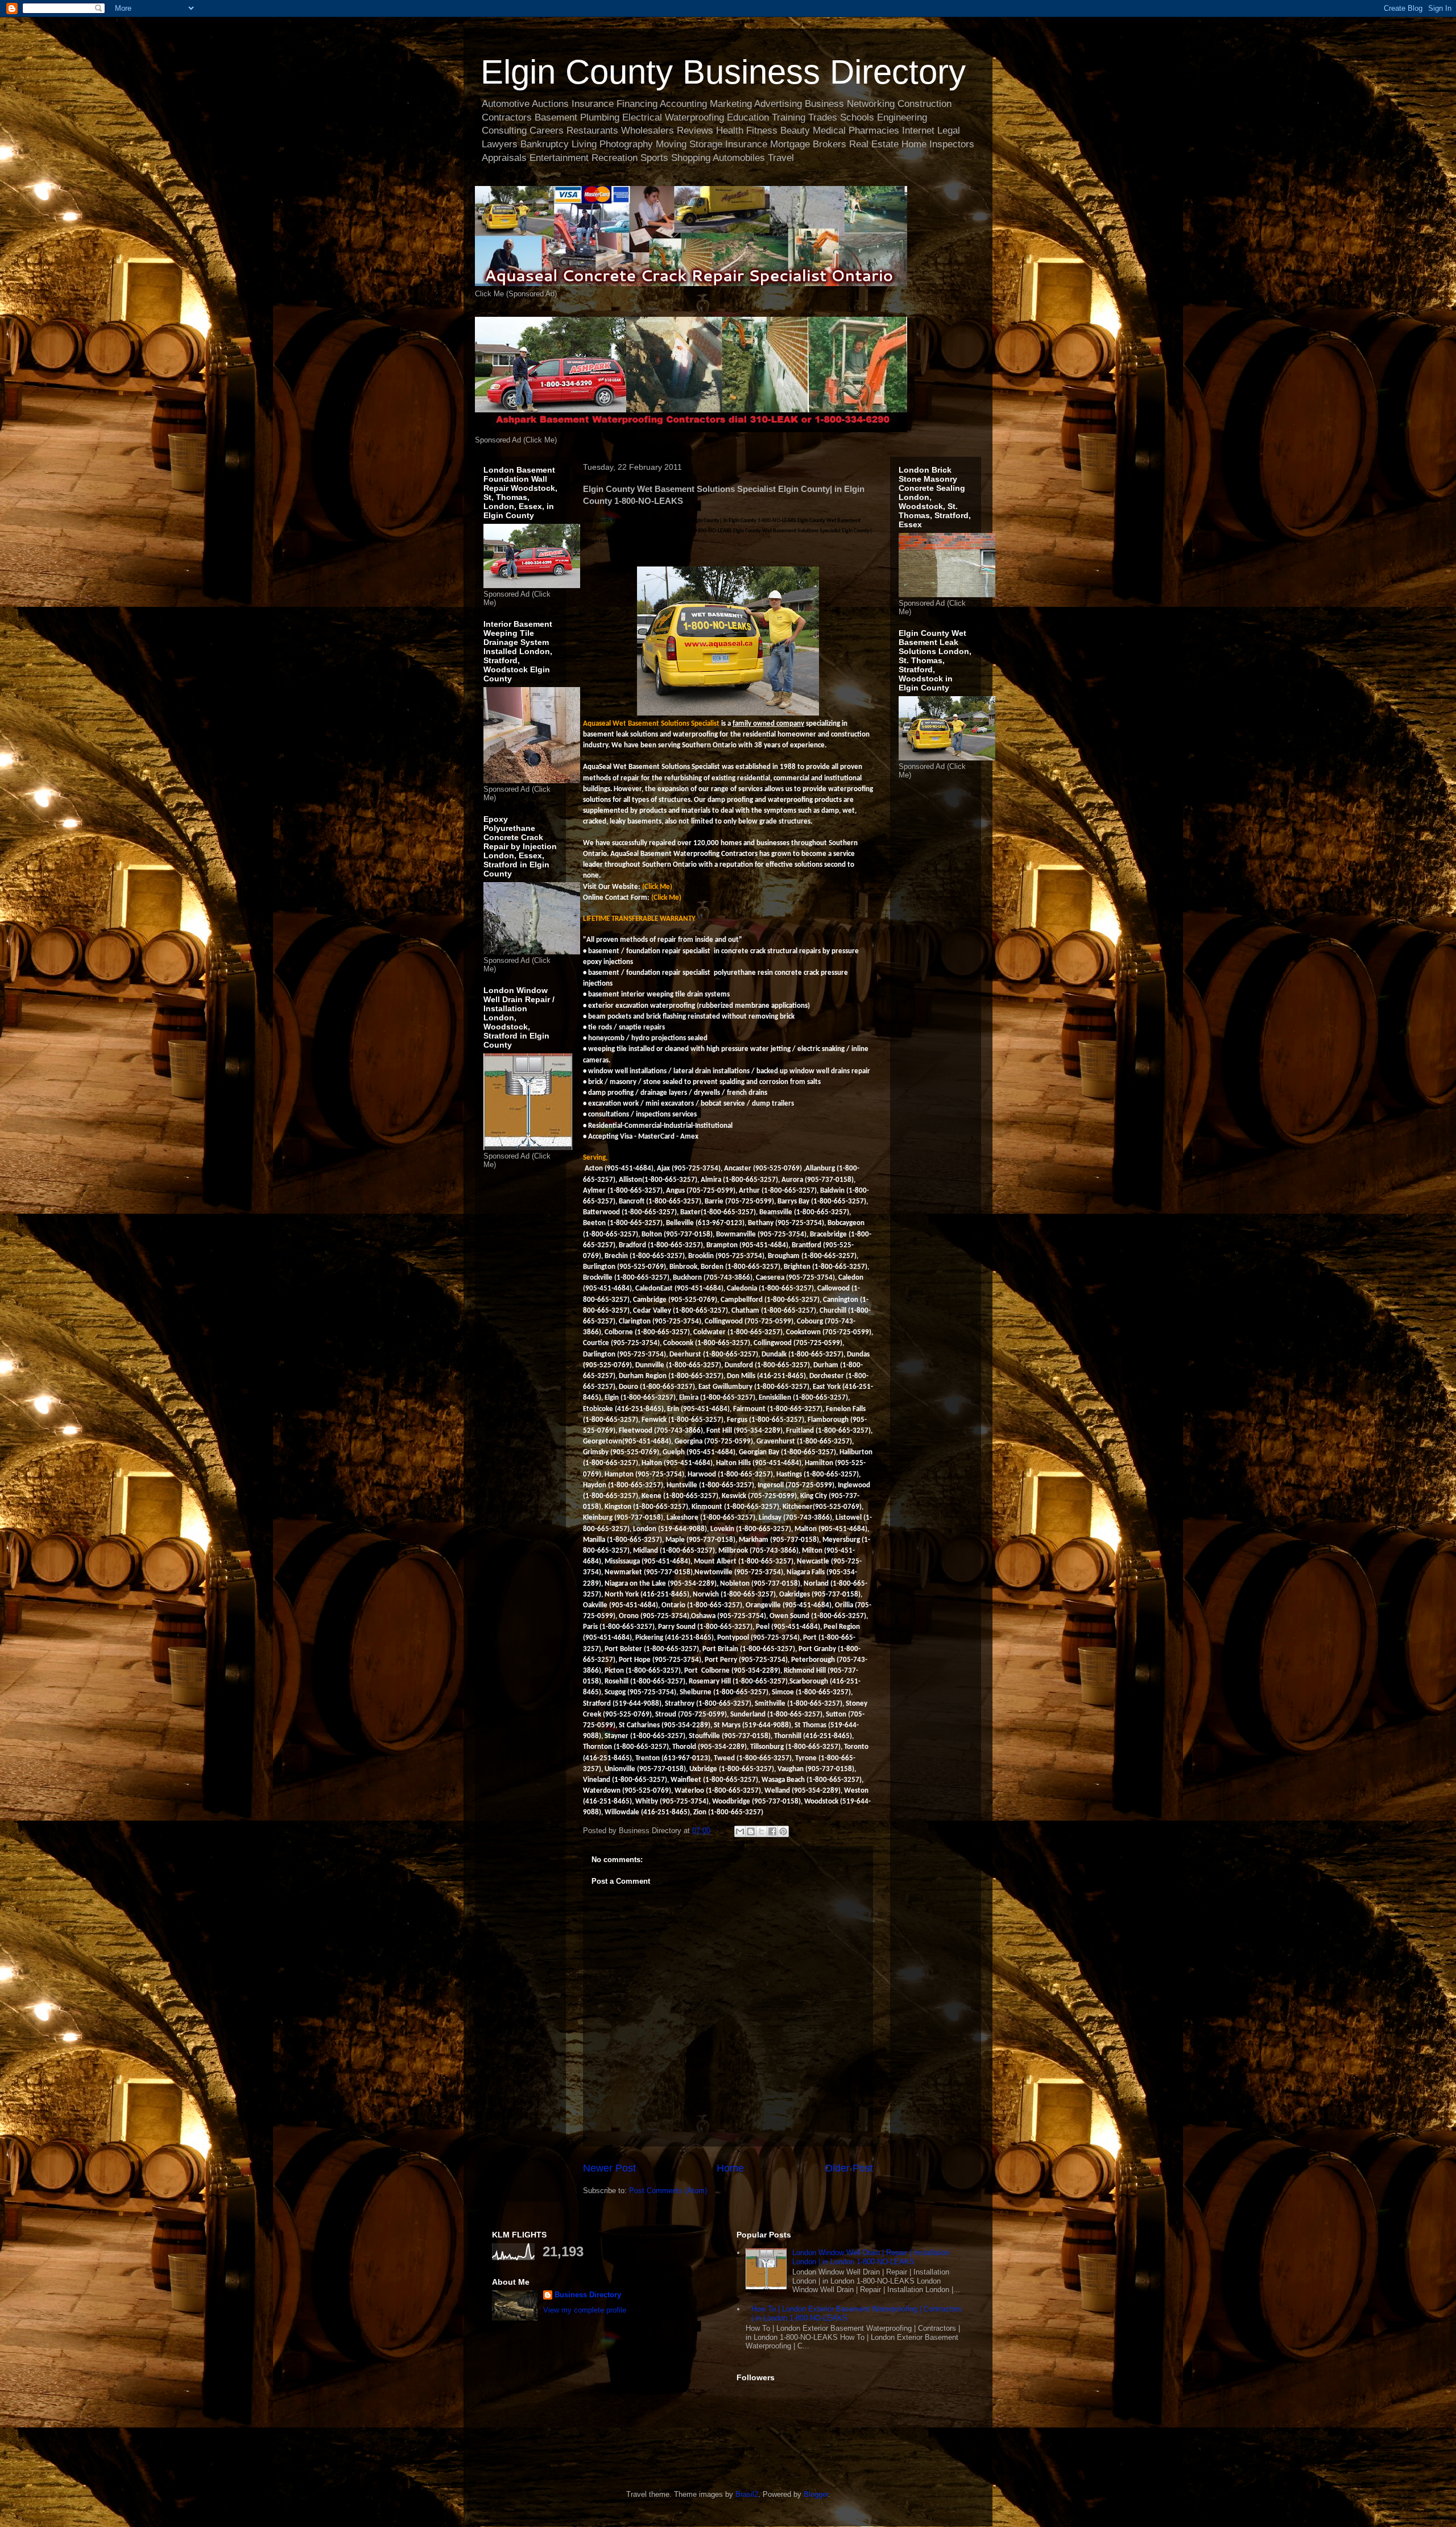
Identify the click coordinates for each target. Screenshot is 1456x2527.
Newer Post (609, 2168)
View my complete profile (585, 2310)
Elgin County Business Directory (723, 72)
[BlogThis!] (751, 1831)
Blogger (816, 2494)
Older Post (849, 2168)
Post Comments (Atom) (668, 2191)
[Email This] (740, 1831)
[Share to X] (762, 1831)
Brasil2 (747, 2494)
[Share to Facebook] (772, 1831)
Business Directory (588, 2295)
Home (730, 2168)
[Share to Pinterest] (783, 1831)
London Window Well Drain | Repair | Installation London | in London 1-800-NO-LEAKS (871, 2257)
